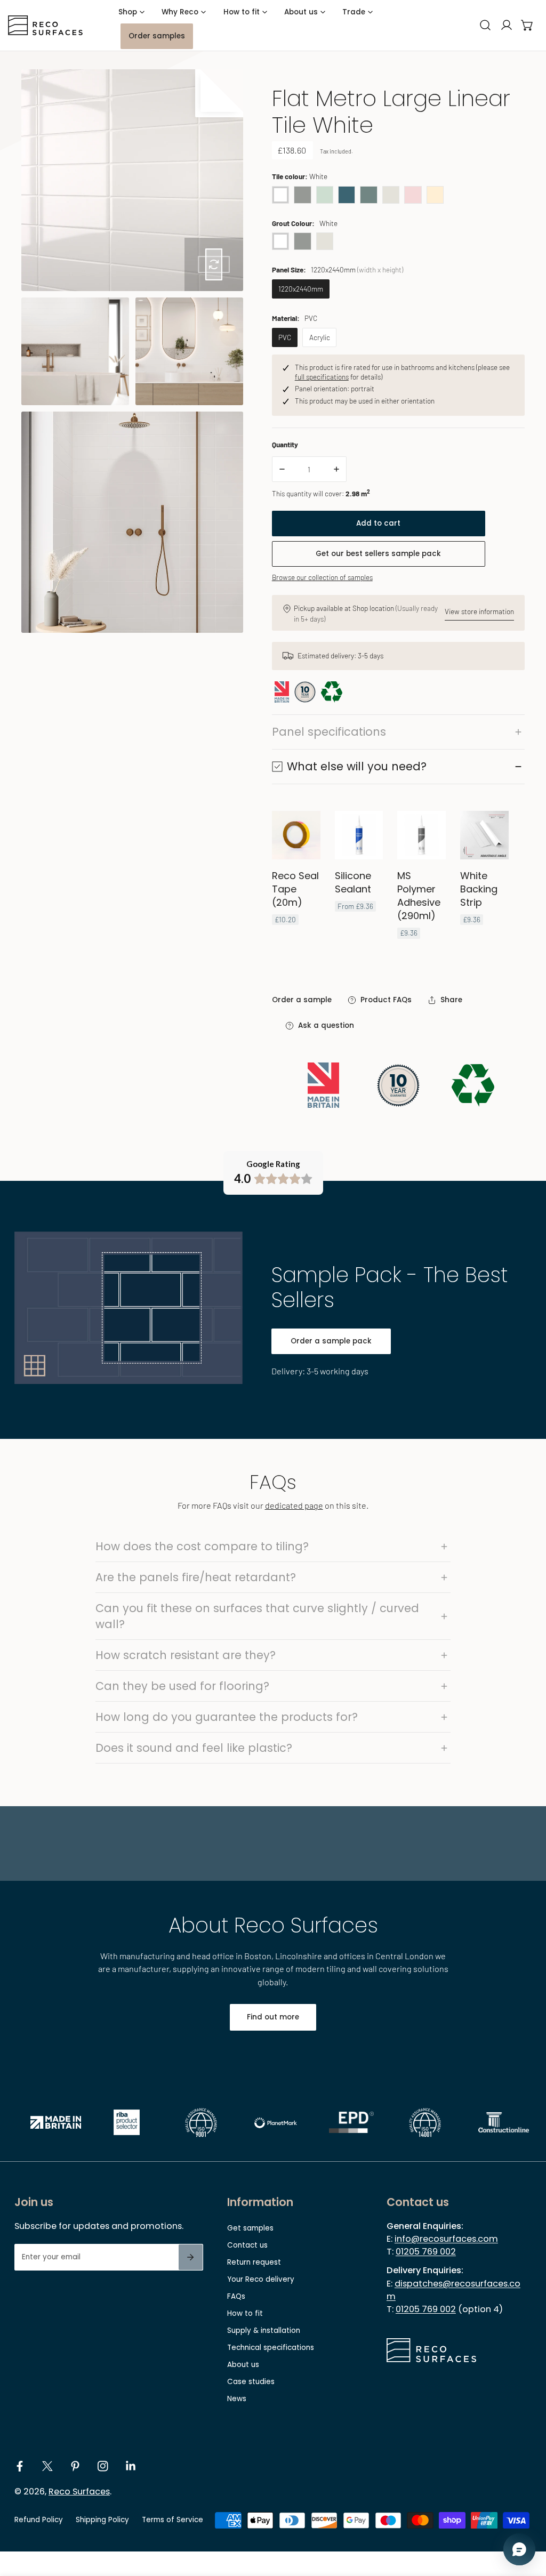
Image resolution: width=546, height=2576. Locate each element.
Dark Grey (302, 195)
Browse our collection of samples (322, 577)
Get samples (250, 2228)
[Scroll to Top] (528, 2521)
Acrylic (320, 337)
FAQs (236, 2296)
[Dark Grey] (302, 194)
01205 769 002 (426, 2252)
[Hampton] (368, 194)
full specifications (322, 377)
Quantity (285, 444)
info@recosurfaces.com (446, 2239)
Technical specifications (271, 2348)
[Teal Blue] (347, 194)
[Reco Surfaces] (45, 25)
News (237, 2399)
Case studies (251, 2382)
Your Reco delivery (261, 2279)
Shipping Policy (102, 2520)
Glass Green (325, 195)
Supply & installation (264, 2331)
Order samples (157, 36)
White (280, 195)
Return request (254, 2262)
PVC (285, 337)
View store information (479, 611)
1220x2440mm (301, 289)
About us (243, 2365)
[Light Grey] (391, 194)
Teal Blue (347, 195)
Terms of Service (172, 2520)
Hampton (368, 195)
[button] (527, 25)
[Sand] (435, 194)
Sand (435, 195)
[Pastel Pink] (413, 194)
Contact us (247, 2245)
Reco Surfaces (79, 2492)
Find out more (273, 2017)
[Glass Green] (325, 194)
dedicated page (294, 1505)
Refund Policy (39, 2520)
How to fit (245, 2313)
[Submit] (191, 2257)
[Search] (485, 25)
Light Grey (391, 195)
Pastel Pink (413, 195)
